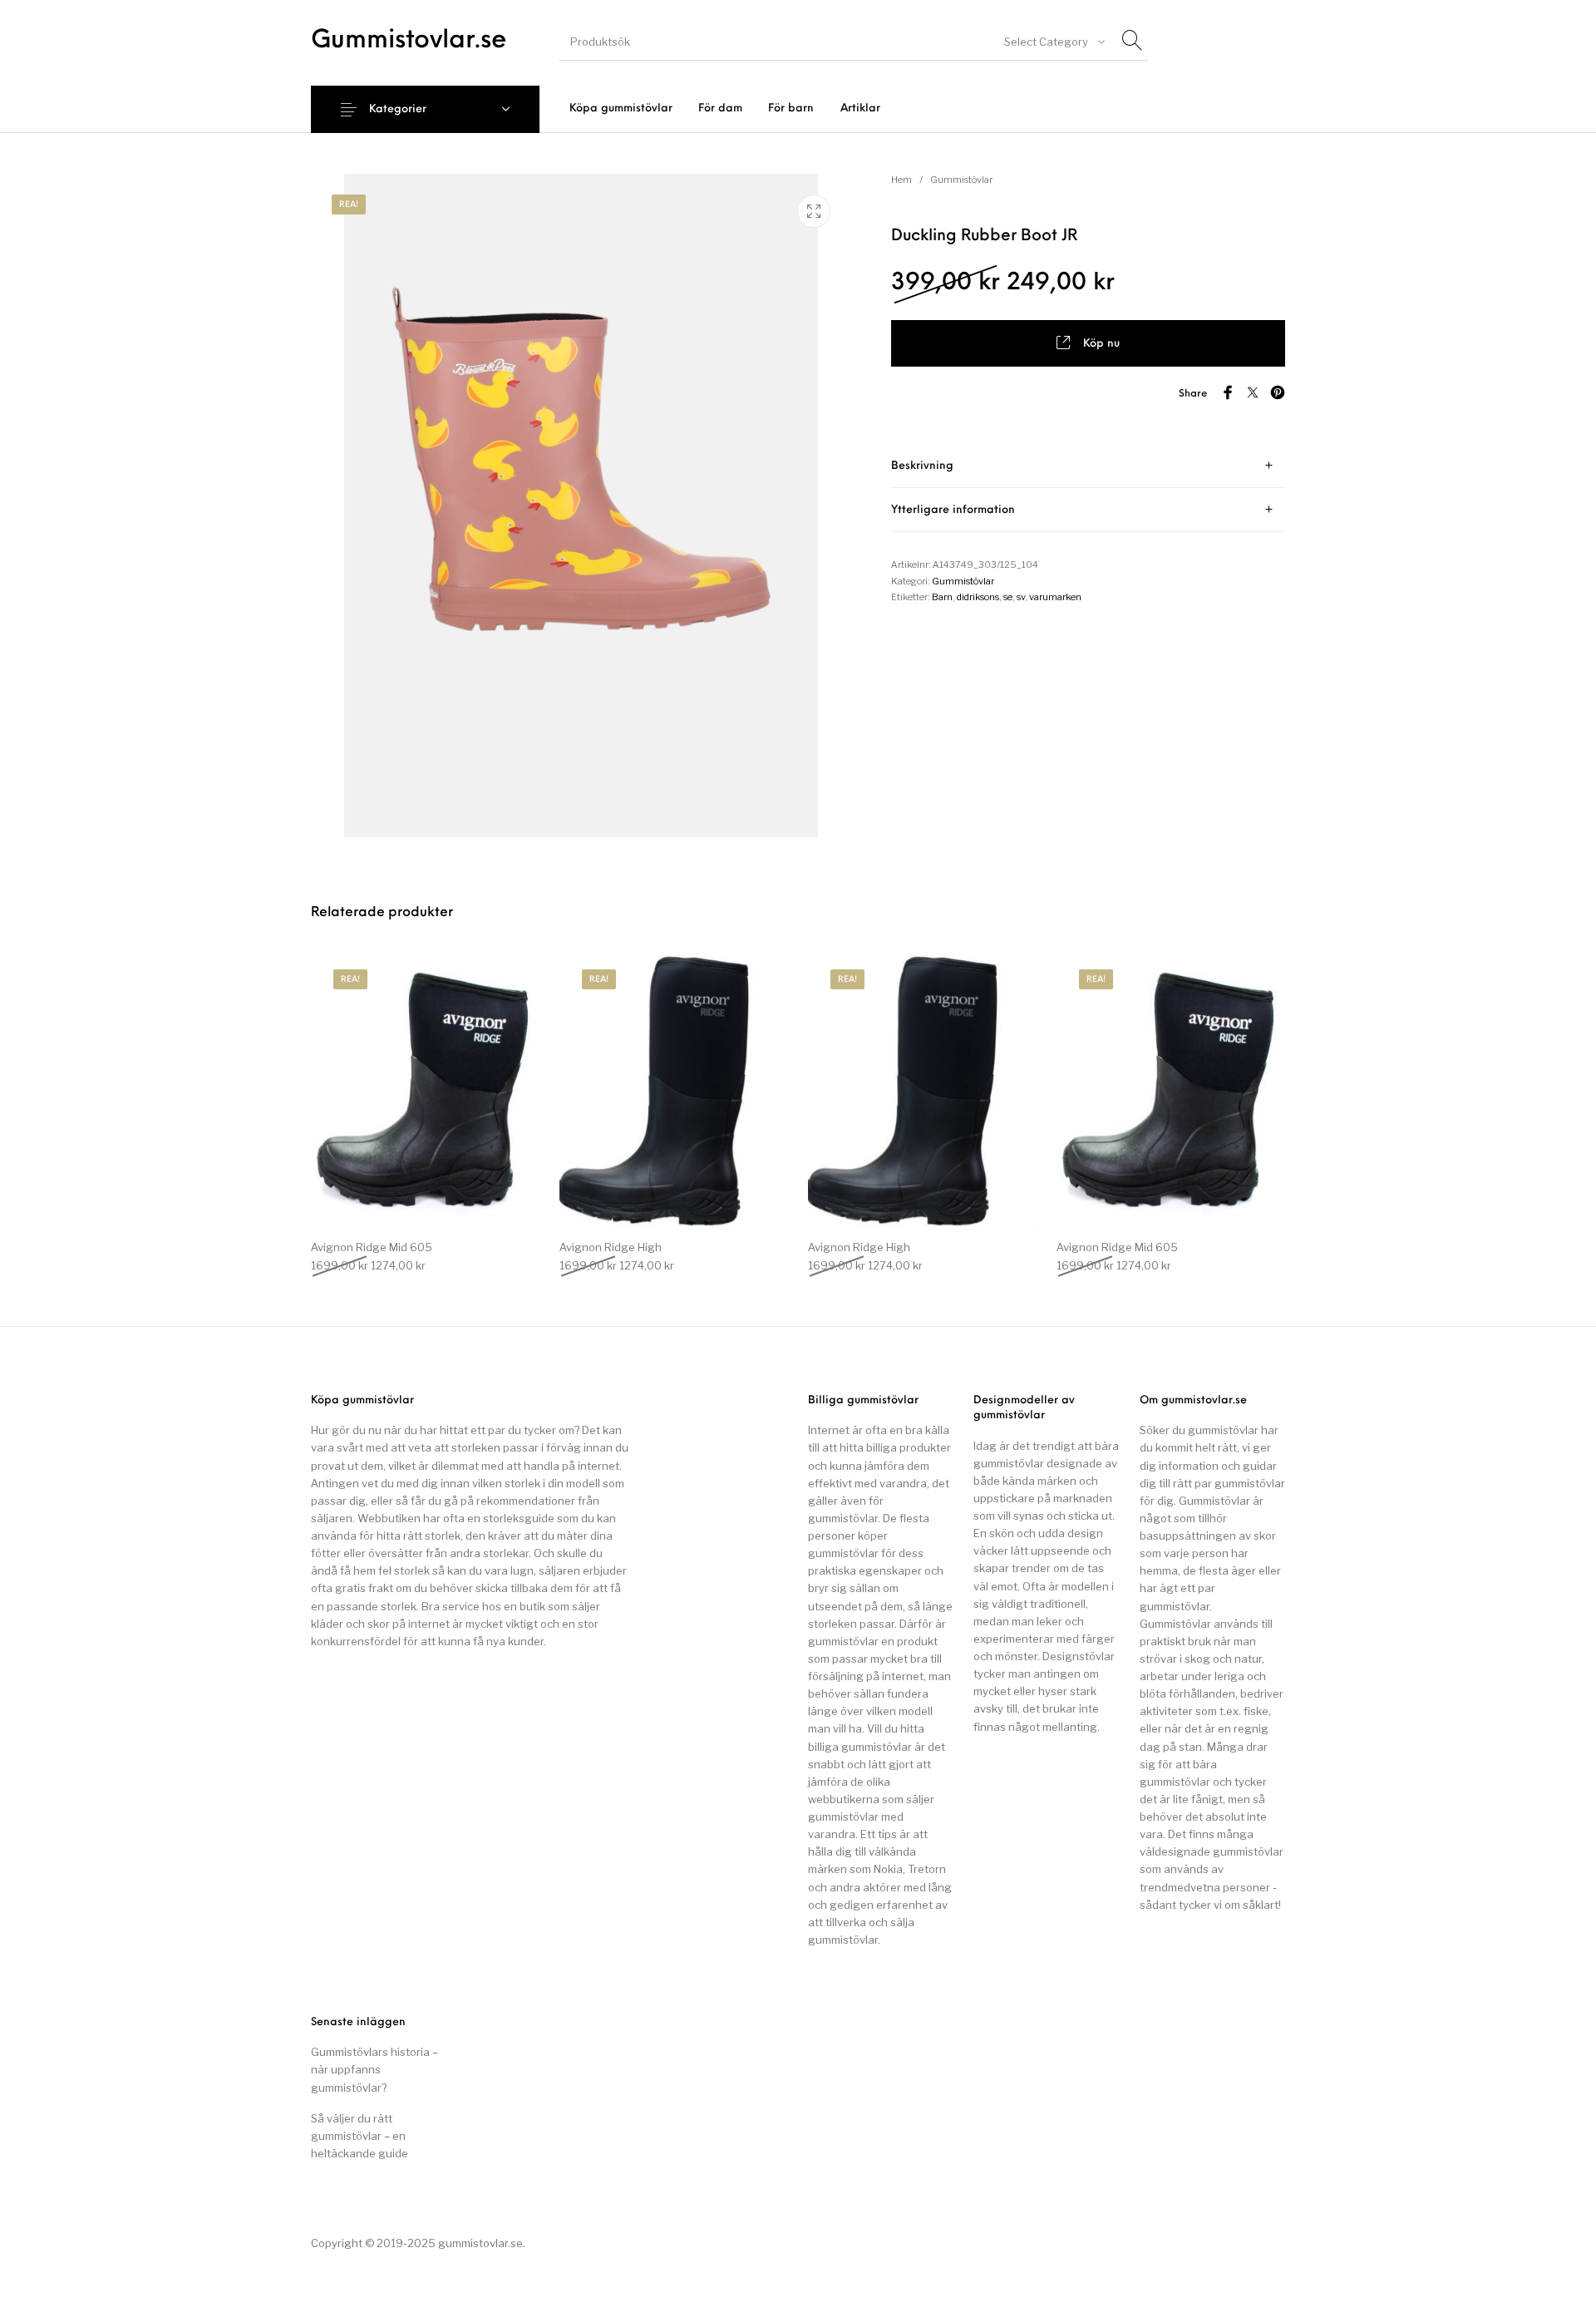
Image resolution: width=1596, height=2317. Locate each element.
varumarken (1055, 597)
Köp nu (1101, 344)
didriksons (978, 597)
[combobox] (1053, 42)
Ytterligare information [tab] (953, 510)
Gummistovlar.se (409, 41)
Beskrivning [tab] (922, 466)
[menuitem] (621, 108)
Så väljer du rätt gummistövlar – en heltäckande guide (360, 2136)
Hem (901, 180)
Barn (942, 597)
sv (1021, 597)
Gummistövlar (961, 180)
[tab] (1088, 466)
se (1008, 597)
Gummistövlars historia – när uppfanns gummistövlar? (374, 2069)
